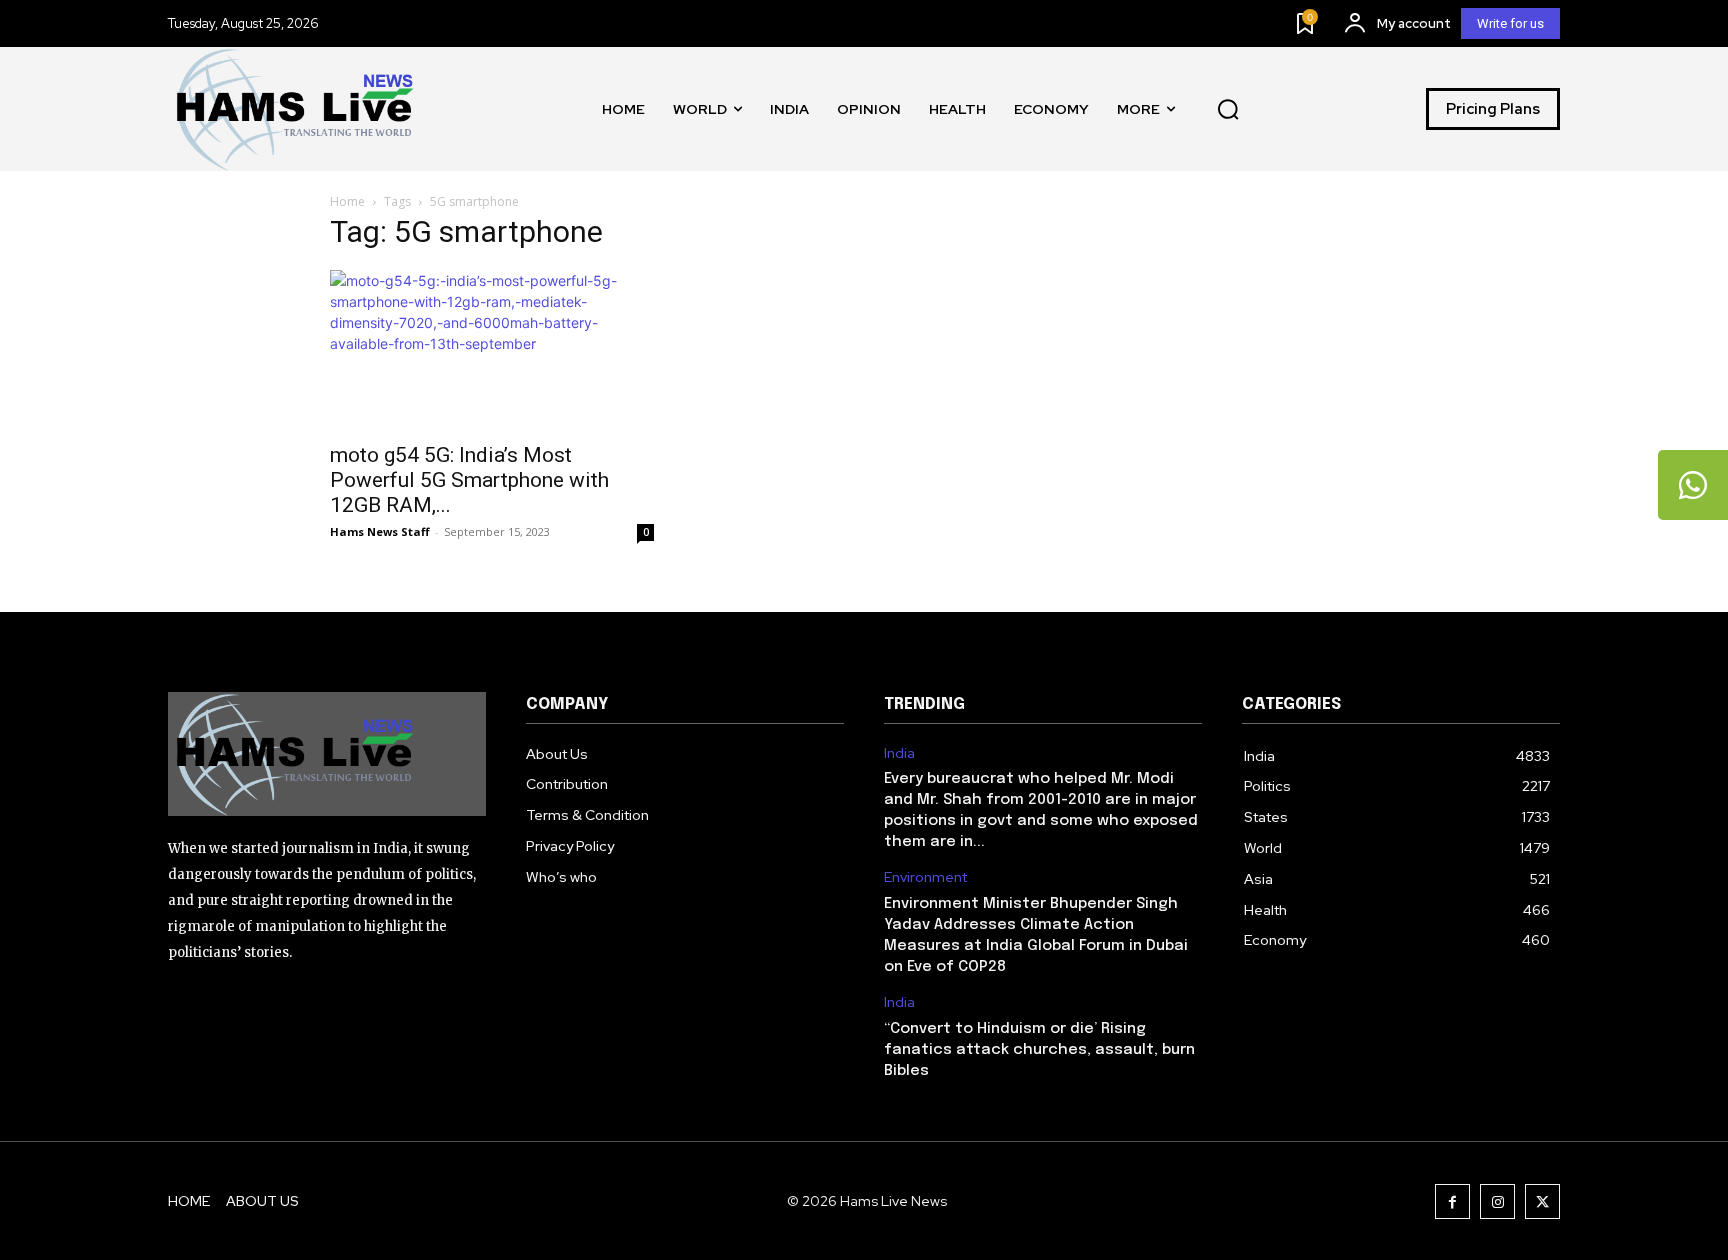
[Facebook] (1452, 1201)
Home (347, 201)
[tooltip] (1693, 485)
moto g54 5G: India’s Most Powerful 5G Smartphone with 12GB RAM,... (469, 480)
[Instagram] (1497, 1201)
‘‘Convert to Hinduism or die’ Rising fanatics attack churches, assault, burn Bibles (1039, 1050)
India (899, 753)
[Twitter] (1542, 1201)
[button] (1228, 109)
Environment (925, 877)
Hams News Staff (380, 531)
